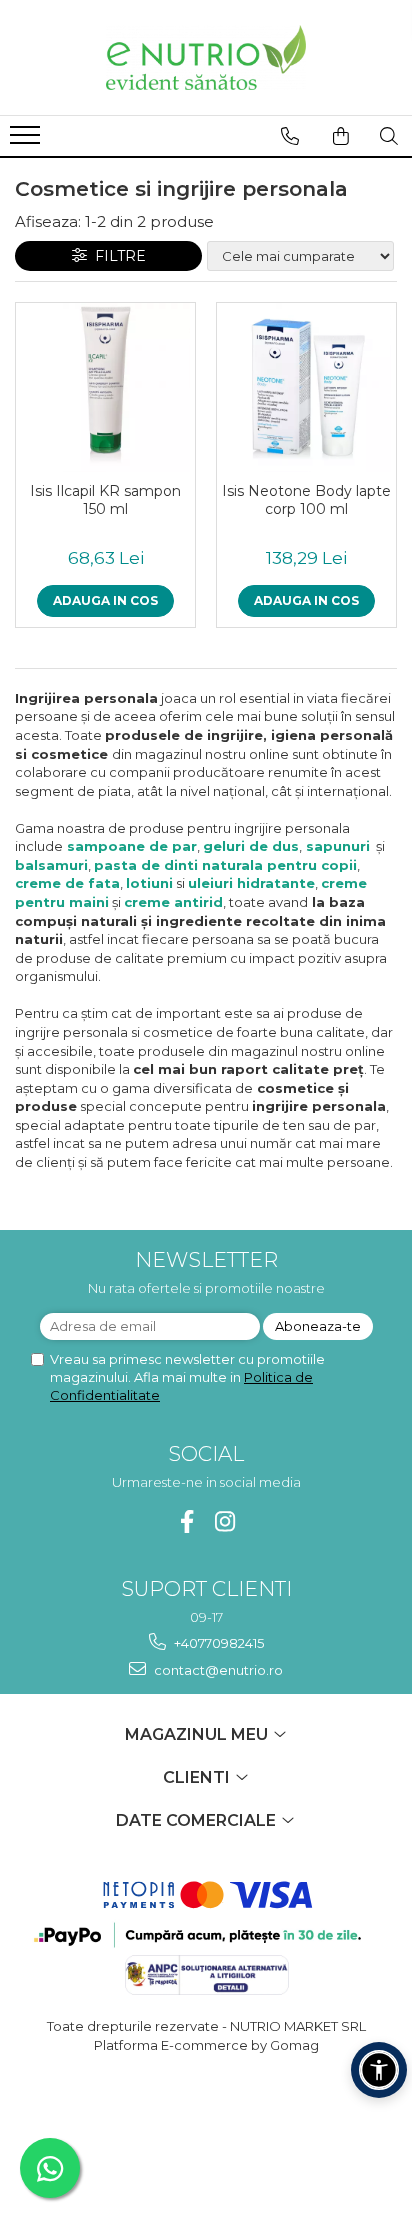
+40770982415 (217, 1643)
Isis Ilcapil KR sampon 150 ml (105, 500)
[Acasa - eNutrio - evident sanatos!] (206, 57)
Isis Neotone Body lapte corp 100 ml (306, 500)
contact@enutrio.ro (217, 1670)
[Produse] (27, 141)
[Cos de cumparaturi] (341, 136)
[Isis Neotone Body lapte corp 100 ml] (306, 387)
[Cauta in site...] (389, 136)
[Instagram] (225, 1521)
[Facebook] (187, 1521)
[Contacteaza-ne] (290, 136)
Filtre (116, 256)
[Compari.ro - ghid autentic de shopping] (205, 2121)
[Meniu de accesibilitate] (379, 2070)
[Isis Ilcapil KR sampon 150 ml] (105, 387)
